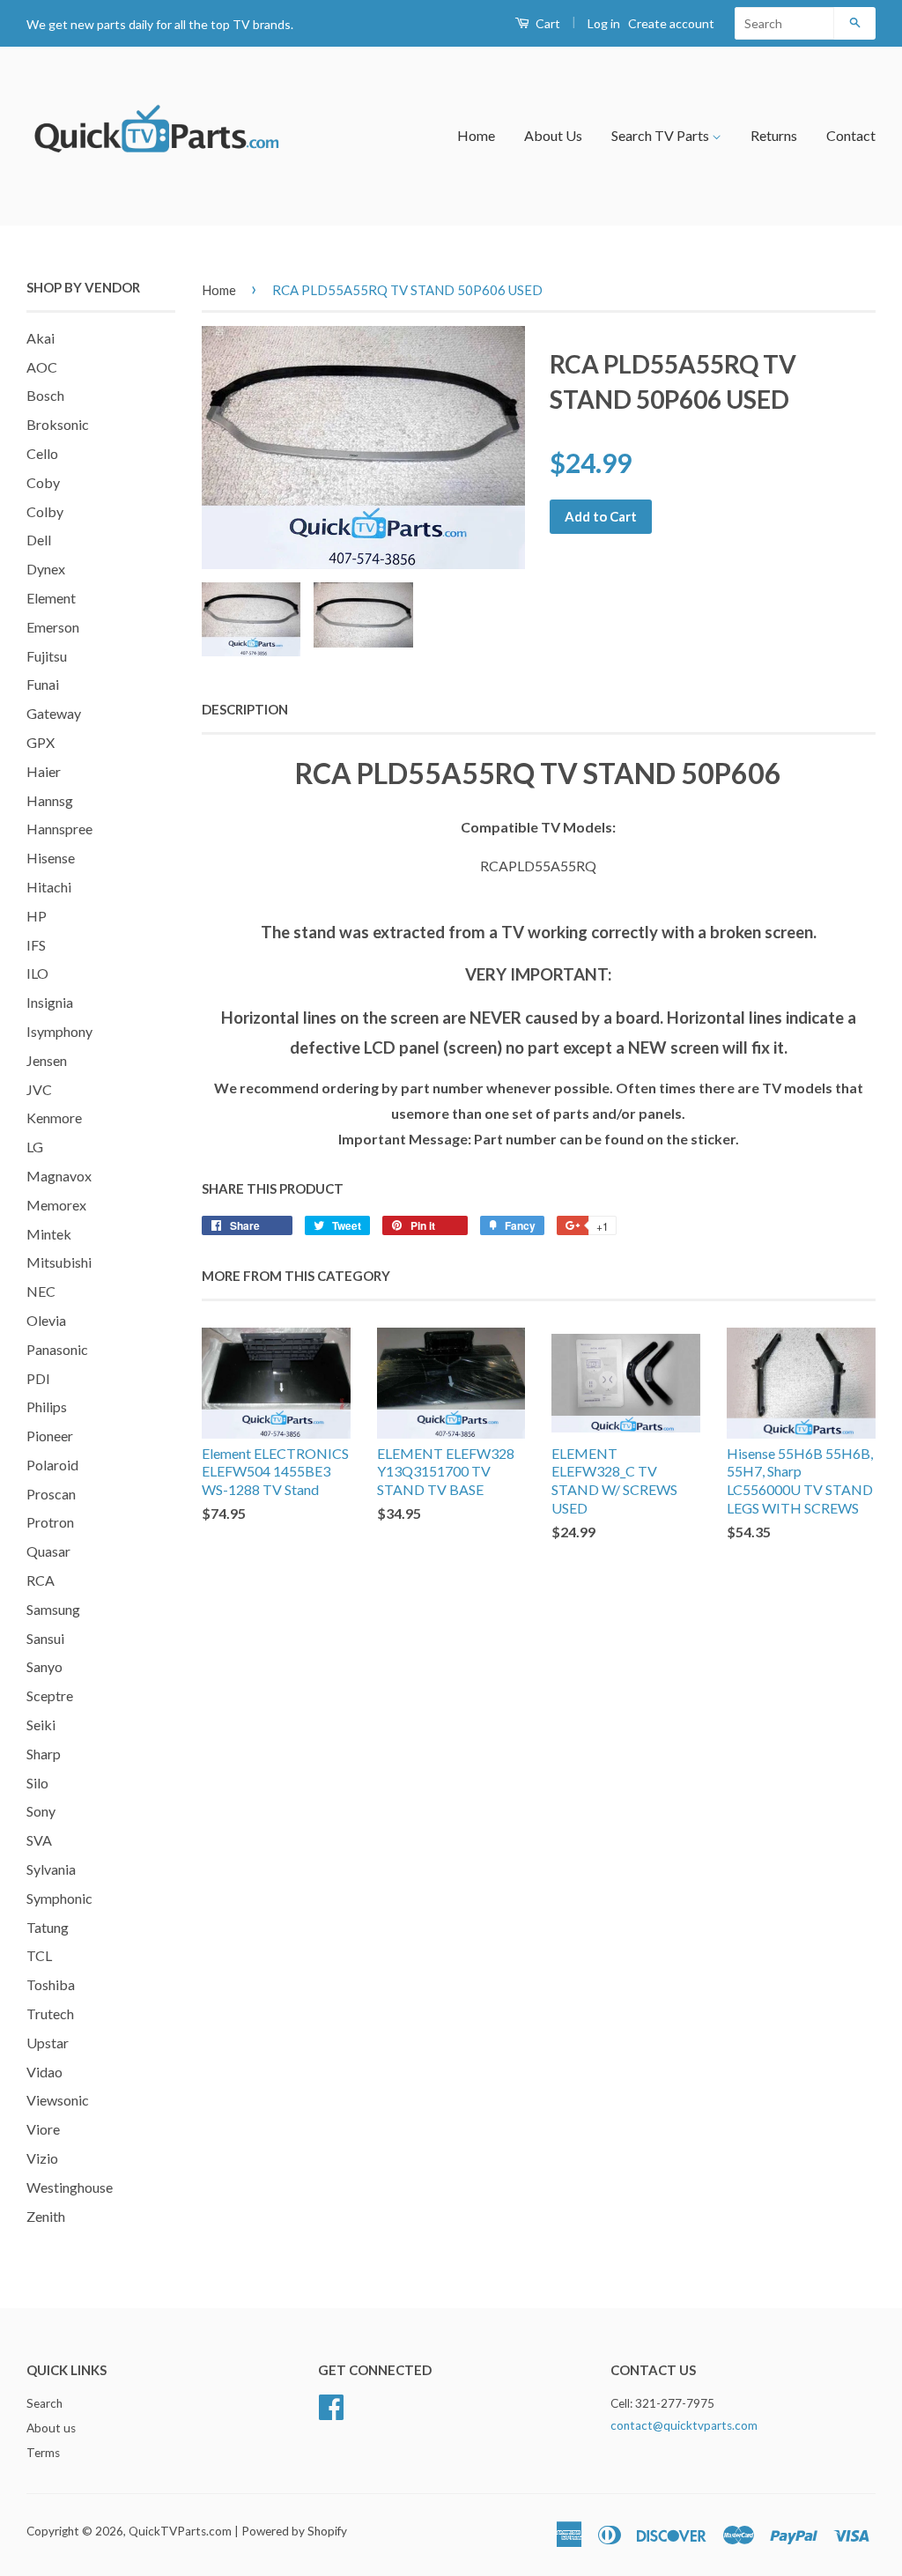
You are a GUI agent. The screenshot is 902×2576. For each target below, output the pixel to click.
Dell (39, 540)
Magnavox (59, 1176)
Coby (43, 482)
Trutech (50, 2013)
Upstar (48, 2043)
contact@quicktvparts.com (684, 2425)
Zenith (46, 2216)
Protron (50, 1522)
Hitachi (49, 887)
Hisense (51, 858)
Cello (42, 453)
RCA (41, 1580)
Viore (43, 2129)
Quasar (48, 1551)
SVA (39, 1840)
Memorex (56, 1205)
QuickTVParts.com (180, 2531)
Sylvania (51, 1869)
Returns (774, 135)
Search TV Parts (662, 135)
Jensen (47, 1060)
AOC (42, 367)
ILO (37, 973)
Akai (41, 338)
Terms (43, 2453)
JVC (39, 1089)
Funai (43, 684)
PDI (38, 1378)
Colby (45, 511)
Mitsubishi (59, 1262)
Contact (851, 135)
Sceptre (50, 1695)
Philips (47, 1406)
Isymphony (59, 1031)
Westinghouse (70, 2187)
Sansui (45, 1638)
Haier (44, 771)
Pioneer (50, 1436)
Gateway (54, 713)
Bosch (45, 395)
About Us (553, 135)
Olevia (46, 1320)
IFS (36, 945)
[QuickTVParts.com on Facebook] (331, 2405)
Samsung (53, 1609)
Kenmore (54, 1118)
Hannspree (59, 829)
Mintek (49, 1234)
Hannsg (50, 800)
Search (44, 2403)
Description (245, 709)
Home (476, 135)
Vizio (42, 2158)
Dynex (46, 569)
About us (51, 2428)
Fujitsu (47, 656)
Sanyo (44, 1666)
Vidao (44, 2072)
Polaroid (52, 1465)
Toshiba (51, 1984)
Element (51, 598)
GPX (41, 742)
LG (35, 1147)
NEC (41, 1291)
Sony (41, 1811)
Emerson (53, 627)
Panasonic (57, 1349)
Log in (604, 23)
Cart (547, 23)
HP (37, 916)
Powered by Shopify (294, 2531)
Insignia (50, 1002)
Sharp (44, 1754)
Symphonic (59, 1898)
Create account (671, 23)
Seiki (41, 1725)
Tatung (48, 1927)
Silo (37, 1783)
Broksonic (58, 424)
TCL (39, 1955)
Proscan (51, 1494)
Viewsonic (58, 2100)
